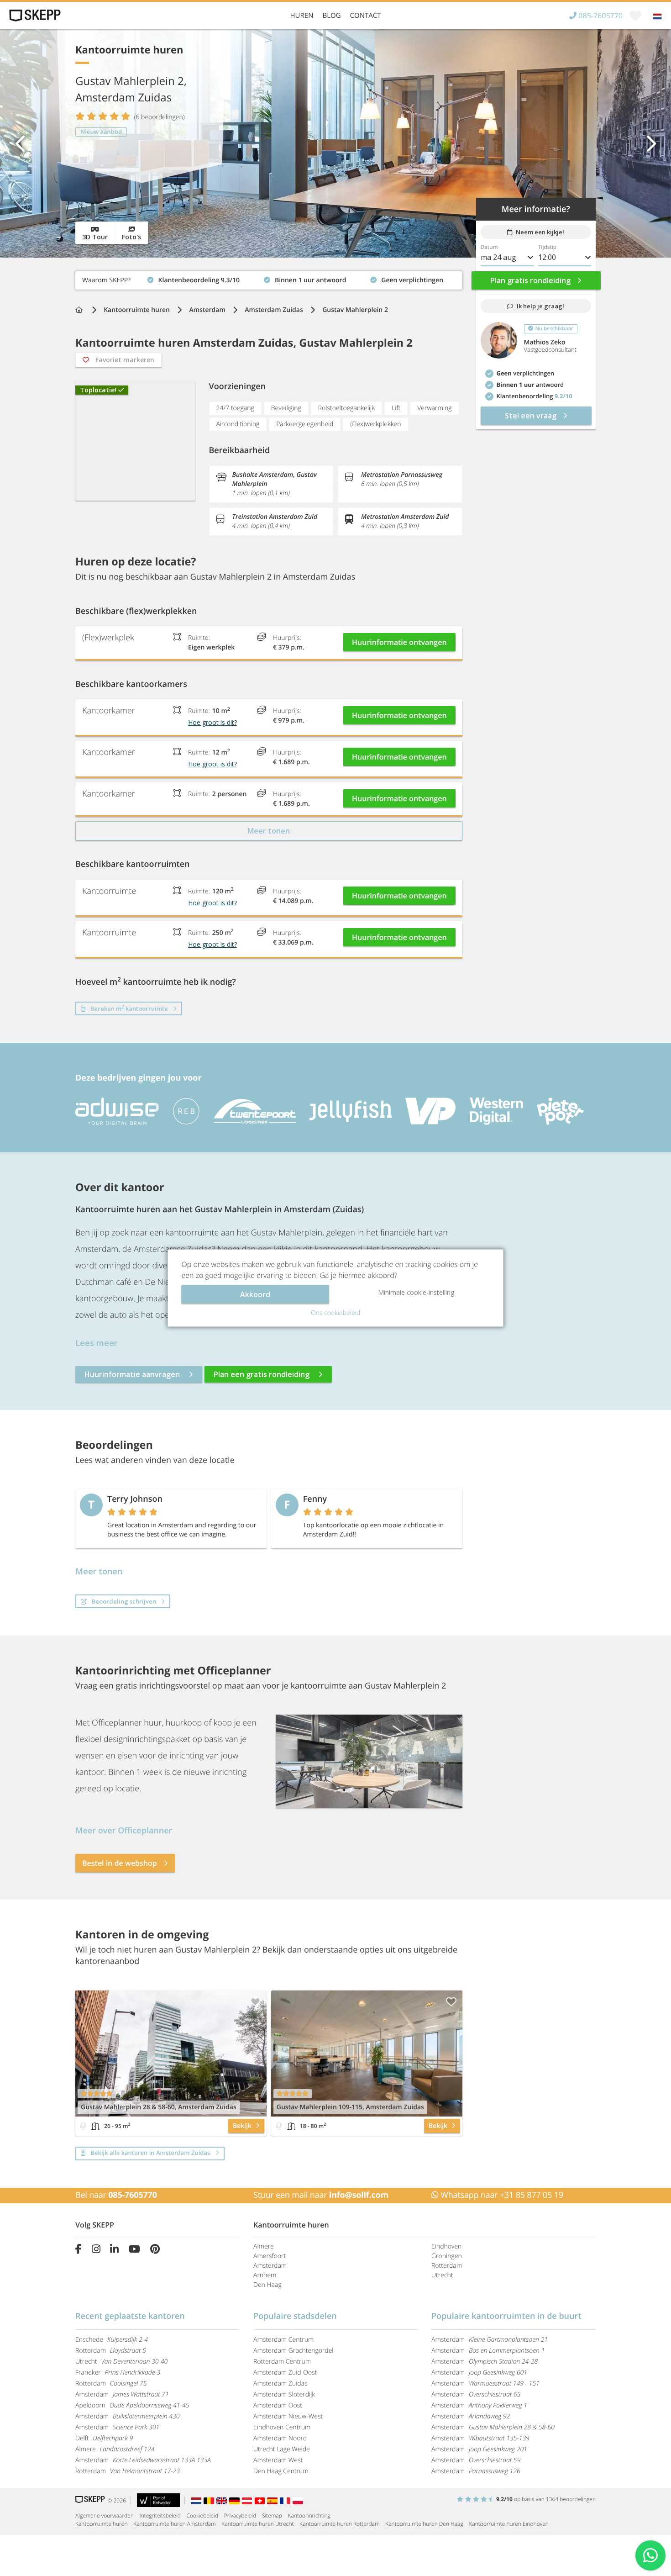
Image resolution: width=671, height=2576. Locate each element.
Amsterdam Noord (280, 2438)
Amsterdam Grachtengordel (294, 2351)
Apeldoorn (132, 2405)
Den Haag (267, 2285)
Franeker (118, 2373)
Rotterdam (447, 2266)
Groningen (447, 2256)
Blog (331, 16)
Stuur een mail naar (321, 2195)
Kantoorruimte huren (137, 310)
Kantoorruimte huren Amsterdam (174, 2524)
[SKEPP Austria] (248, 2500)
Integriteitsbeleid (160, 2515)
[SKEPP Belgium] (210, 2500)
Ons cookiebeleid (335, 1313)
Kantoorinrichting (309, 2515)
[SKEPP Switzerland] (261, 2500)
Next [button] (650, 143)
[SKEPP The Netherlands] (197, 2500)
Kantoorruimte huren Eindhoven (508, 2524)
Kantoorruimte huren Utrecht (257, 2524)
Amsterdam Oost (278, 2405)
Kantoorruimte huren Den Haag (424, 2524)
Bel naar (116, 2195)
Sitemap (272, 2515)
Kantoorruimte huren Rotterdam (339, 2524)
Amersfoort (270, 2256)
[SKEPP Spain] (273, 2500)
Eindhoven (446, 2246)
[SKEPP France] (286, 2500)
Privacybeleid (240, 2515)
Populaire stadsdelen (295, 2316)
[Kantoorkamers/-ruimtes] (95, 2126)
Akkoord (255, 1294)
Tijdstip (547, 247)
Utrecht (442, 2275)
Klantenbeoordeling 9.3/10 (116, 278)
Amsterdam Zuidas (274, 310)
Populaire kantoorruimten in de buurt (506, 2316)
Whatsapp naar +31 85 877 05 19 (501, 2195)
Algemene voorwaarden (105, 2515)
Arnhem (265, 2275)
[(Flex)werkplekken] (83, 2126)
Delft (104, 2438)
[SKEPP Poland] (298, 2500)
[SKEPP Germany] (236, 2500)
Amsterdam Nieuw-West (288, 2416)
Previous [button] (21, 143)
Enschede (112, 2340)
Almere (264, 2246)
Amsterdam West (278, 2460)
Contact (366, 16)
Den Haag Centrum (281, 2471)
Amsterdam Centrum (283, 2340)
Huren (302, 16)
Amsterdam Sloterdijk (284, 2394)
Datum (489, 247)
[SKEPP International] (223, 2500)
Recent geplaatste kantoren (130, 2316)
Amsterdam (207, 310)
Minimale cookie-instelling (416, 1292)
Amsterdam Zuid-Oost (285, 2373)
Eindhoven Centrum (282, 2427)
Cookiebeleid (203, 2515)
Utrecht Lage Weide (282, 2449)
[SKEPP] (34, 16)
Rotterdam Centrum (282, 2362)
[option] (335, 143)
